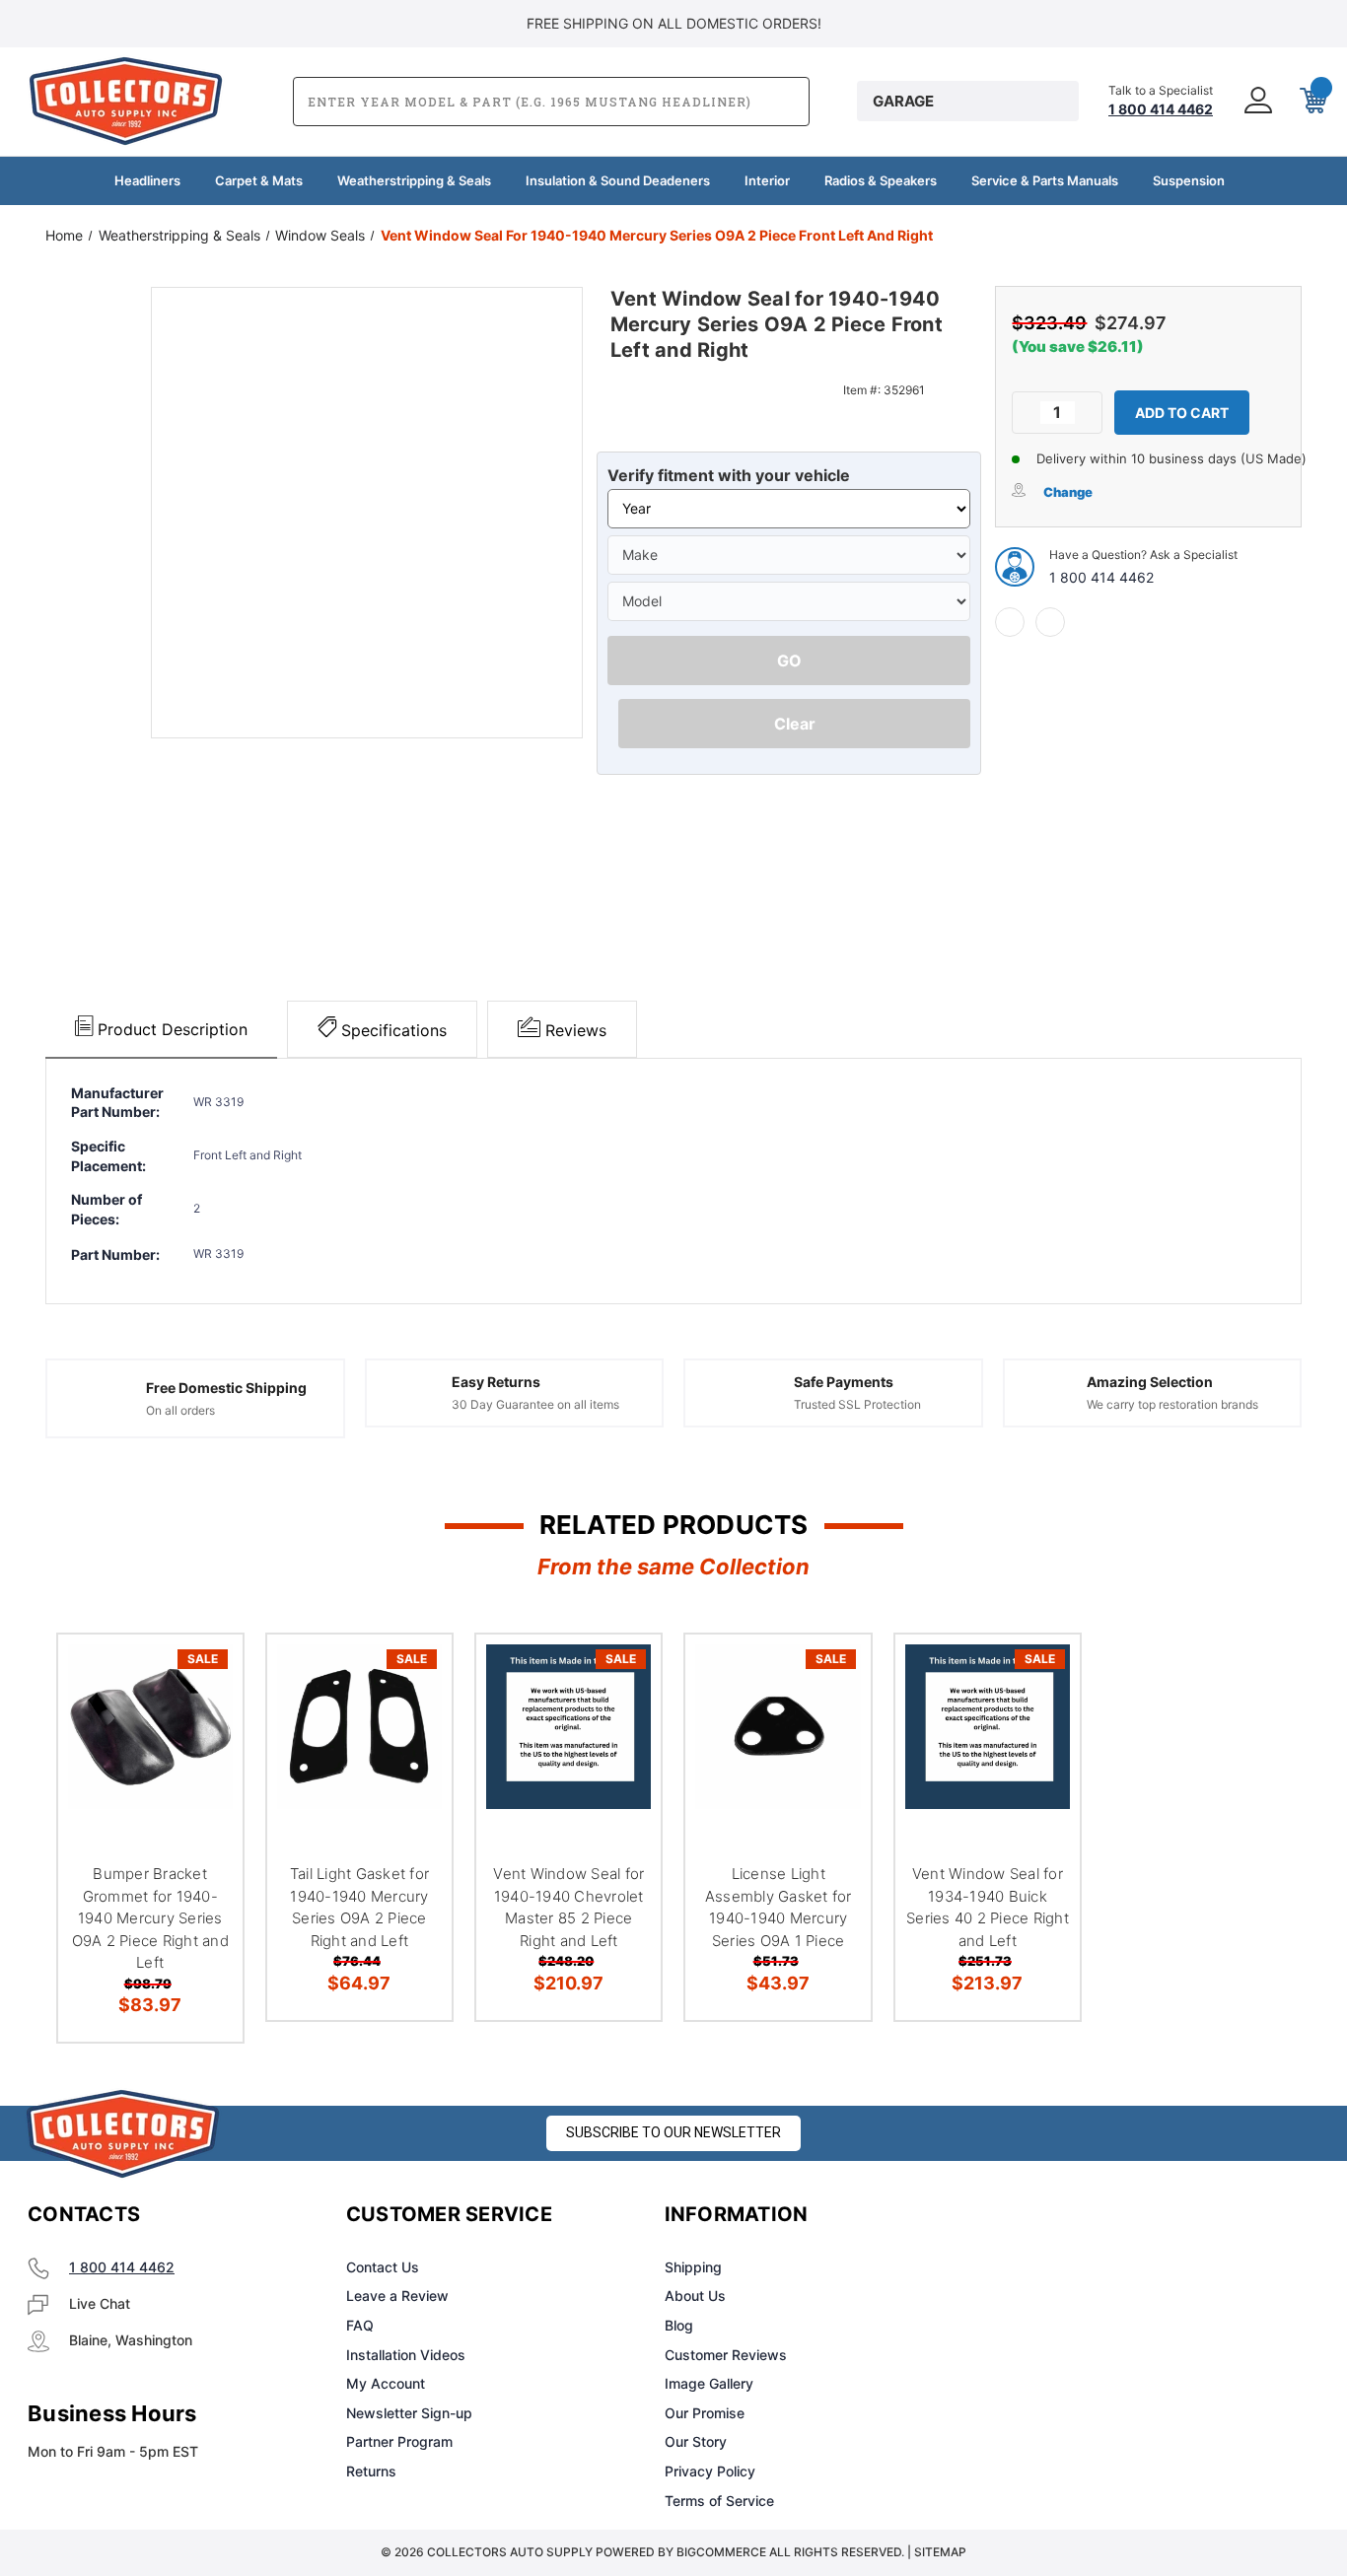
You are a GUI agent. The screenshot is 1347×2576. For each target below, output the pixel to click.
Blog (679, 2325)
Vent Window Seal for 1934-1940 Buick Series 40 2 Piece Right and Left (988, 1907)
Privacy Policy (710, 2471)
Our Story (696, 2441)
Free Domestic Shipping (226, 1388)
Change (1068, 492)
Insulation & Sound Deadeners (618, 180)
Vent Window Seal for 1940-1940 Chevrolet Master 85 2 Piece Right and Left (568, 1907)
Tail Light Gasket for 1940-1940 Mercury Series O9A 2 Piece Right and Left (359, 1907)
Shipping (693, 2267)
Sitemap (940, 2552)
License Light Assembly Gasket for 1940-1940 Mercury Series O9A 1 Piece (779, 1907)
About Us (695, 2296)
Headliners (147, 180)
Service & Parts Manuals (1045, 180)
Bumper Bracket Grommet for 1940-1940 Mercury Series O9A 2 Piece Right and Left (150, 1918)
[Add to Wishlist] (203, 1725)
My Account (386, 2383)
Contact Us (383, 2267)
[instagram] (1061, 2215)
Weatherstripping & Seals (414, 180)
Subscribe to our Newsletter (673, 2132)
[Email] (1050, 622)
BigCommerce (721, 2552)
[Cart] (1312, 102)
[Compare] (203, 1775)
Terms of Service (719, 2501)
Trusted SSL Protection (857, 1404)
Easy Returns (496, 1382)
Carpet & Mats (259, 180)
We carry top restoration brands (1172, 1404)
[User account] (1256, 102)
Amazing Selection (1150, 1382)
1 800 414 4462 (1101, 577)
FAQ (360, 2325)
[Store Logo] (123, 2134)
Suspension (1189, 180)
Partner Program (399, 2441)
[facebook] (1010, 622)
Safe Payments (844, 1382)
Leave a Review (397, 2296)
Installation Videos (406, 2355)
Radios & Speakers (881, 180)
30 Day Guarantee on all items (535, 1404)
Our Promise (705, 2413)
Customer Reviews (726, 2355)
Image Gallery (709, 2383)
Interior (767, 180)
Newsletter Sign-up (409, 2413)
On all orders (180, 1410)
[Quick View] (203, 1674)
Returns (371, 2471)
